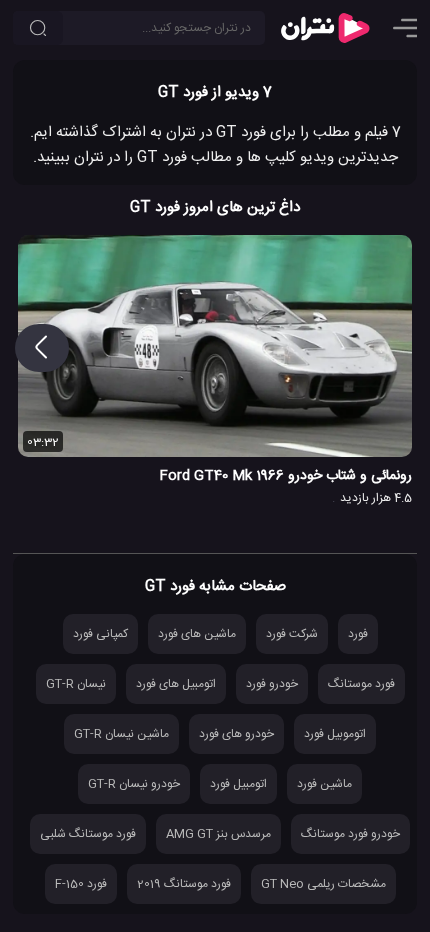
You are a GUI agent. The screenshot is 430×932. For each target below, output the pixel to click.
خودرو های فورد (236, 734)
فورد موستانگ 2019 (184, 884)
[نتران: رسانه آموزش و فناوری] (325, 28)
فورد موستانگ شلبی (88, 834)
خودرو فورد (272, 684)
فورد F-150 (81, 884)
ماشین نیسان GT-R (121, 734)
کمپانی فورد (100, 634)
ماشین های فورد (197, 634)
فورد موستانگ (361, 684)
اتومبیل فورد (238, 784)
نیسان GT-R (76, 684)
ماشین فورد (324, 784)
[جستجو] (38, 28)
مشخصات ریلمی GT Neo (323, 884)
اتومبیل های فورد (176, 684)
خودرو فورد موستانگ (350, 834)
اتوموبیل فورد (335, 734)
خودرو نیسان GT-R (134, 784)
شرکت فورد (292, 634)
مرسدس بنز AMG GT (218, 834)
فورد (358, 634)
